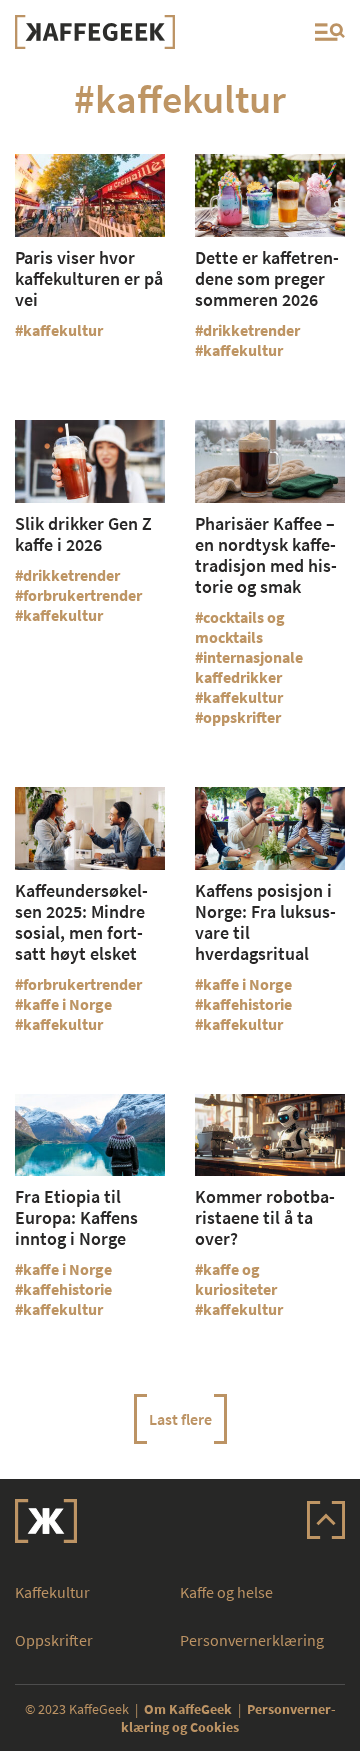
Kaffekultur (52, 1592)
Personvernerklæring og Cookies (228, 1718)
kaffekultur (63, 330)
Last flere (180, 1419)
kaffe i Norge (67, 1004)
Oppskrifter (54, 1640)
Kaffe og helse (226, 1592)
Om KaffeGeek (188, 1709)
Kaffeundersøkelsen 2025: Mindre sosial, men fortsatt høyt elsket (81, 922)
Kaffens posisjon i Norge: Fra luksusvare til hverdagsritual (265, 922)
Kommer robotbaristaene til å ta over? (265, 1217)
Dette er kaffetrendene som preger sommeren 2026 (267, 278)
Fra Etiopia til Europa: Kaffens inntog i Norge (76, 1217)
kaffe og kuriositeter (236, 1279)
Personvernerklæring (252, 1640)
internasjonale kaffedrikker (249, 667)
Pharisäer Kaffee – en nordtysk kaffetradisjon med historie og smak (266, 555)
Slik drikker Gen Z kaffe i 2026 (83, 534)
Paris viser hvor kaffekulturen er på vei (89, 278)
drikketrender (251, 330)
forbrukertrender (82, 595)
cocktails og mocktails (240, 627)
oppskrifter (242, 717)
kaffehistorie (247, 1004)
